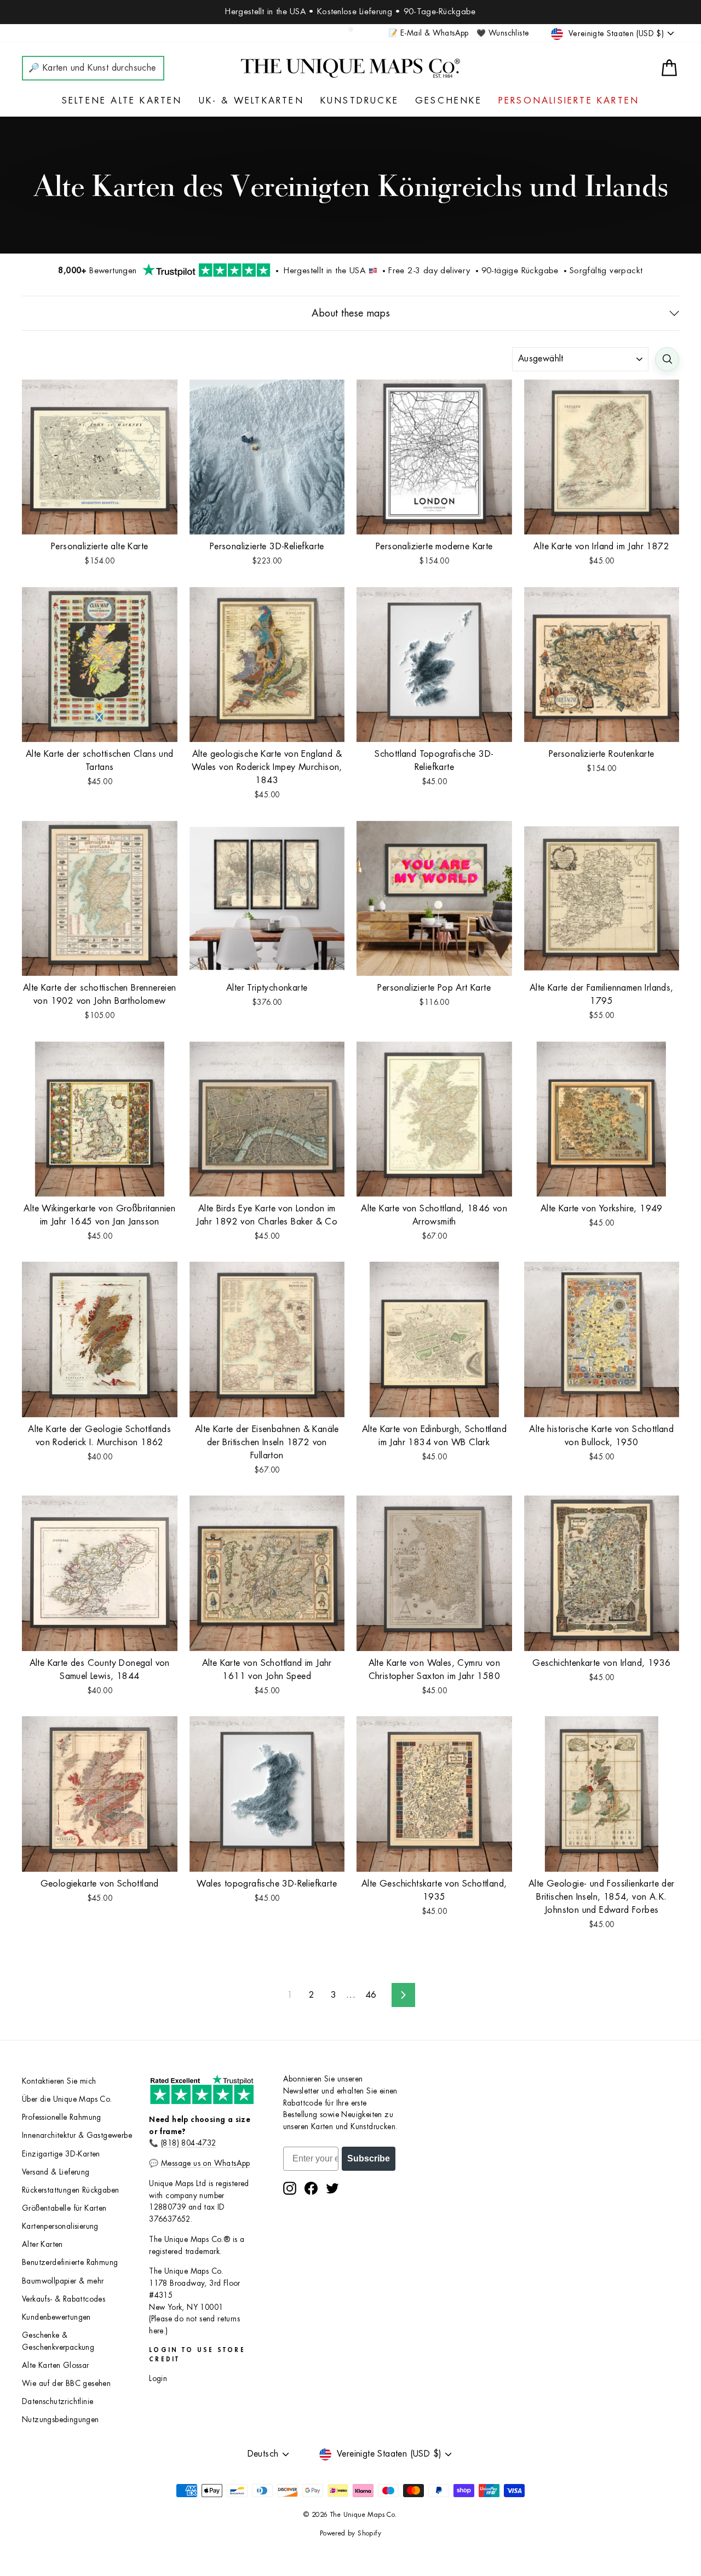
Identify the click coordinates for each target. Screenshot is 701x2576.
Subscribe (369, 2158)
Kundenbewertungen (56, 2317)
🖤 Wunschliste (502, 33)
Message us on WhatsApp (206, 2163)
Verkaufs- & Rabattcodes (64, 2299)
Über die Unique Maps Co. (67, 2099)
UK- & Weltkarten (251, 101)
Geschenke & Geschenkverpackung (58, 2341)
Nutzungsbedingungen (61, 2420)
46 (371, 1995)
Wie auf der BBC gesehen (66, 2384)
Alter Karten (42, 2244)
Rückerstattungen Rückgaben (70, 2190)
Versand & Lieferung (56, 2172)
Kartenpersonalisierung (60, 2226)
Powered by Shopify (350, 2533)
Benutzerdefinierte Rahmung (70, 2262)
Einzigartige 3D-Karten (61, 2154)
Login (158, 2379)
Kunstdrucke (360, 101)
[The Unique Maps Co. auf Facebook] (311, 2188)
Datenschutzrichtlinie (58, 2402)
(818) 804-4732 (189, 2143)
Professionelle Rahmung (62, 2117)
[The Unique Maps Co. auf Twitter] (332, 2188)
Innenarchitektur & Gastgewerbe (77, 2135)
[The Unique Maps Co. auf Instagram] (290, 2188)
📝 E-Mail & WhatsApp (429, 33)
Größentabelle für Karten (64, 2208)
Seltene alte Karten (122, 101)
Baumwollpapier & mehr (63, 2281)
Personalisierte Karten (569, 101)
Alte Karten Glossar (56, 2365)
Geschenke (449, 101)
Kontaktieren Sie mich (59, 2081)
